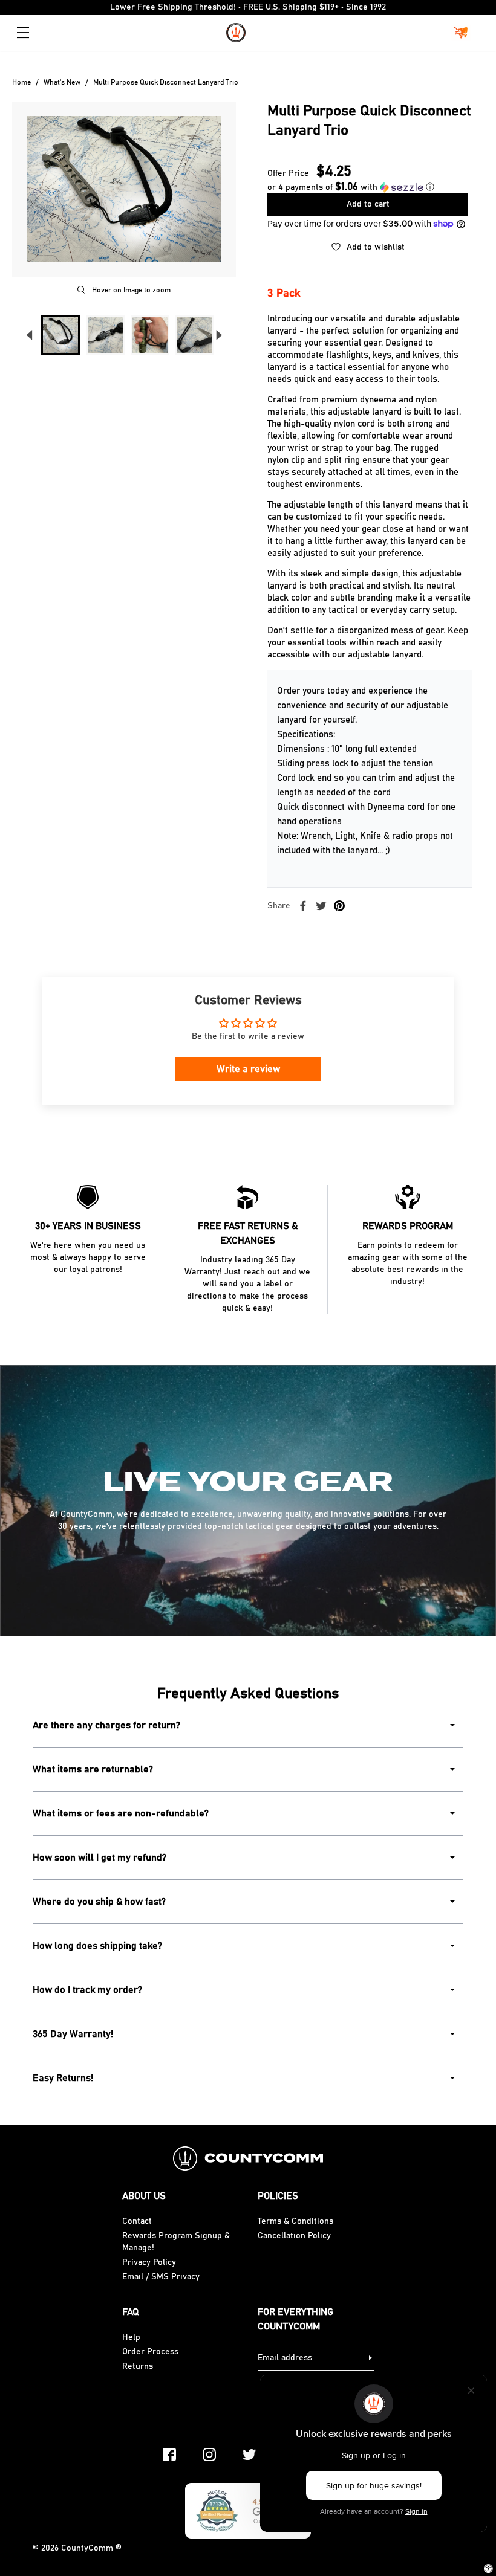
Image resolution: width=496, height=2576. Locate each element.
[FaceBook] (169, 2455)
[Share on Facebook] (303, 906)
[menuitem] (60, 335)
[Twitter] (249, 2455)
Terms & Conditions (295, 2221)
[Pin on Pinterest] (339, 906)
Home (21, 82)
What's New (62, 82)
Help (131, 2337)
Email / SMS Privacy (161, 2277)
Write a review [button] (248, 1069)
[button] (351, 187)
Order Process (150, 2352)
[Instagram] (209, 2455)
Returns (138, 2366)
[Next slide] (219, 335)
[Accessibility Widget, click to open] (488, 2568)
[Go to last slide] (29, 335)
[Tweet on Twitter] (321, 906)
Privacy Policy (149, 2262)
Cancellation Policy (294, 2236)
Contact (137, 2221)
